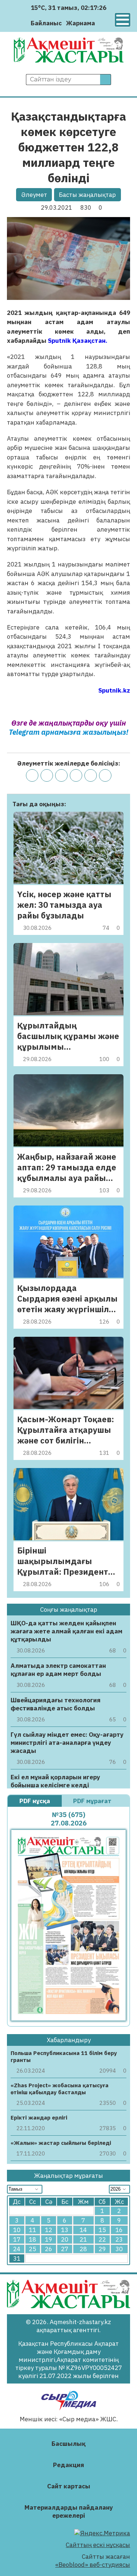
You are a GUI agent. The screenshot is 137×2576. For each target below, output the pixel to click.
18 (33, 2239)
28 (83, 2249)
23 (119, 2239)
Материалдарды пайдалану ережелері (69, 2511)
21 (83, 2239)
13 (65, 2230)
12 (49, 2230)
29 (102, 2249)
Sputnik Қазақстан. (78, 341)
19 (49, 2239)
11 (33, 2230)
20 (65, 2239)
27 (65, 2249)
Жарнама (81, 23)
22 (102, 2239)
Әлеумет (34, 195)
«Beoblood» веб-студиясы (93, 2565)
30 (119, 2249)
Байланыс (46, 23)
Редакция (68, 2465)
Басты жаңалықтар (87, 195)
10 (17, 2230)
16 (119, 2230)
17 (17, 2239)
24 (17, 2249)
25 (33, 2249)
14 (83, 2230)
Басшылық (68, 2444)
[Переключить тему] (103, 23)
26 (49, 2249)
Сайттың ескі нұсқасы (98, 2545)
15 (102, 2230)
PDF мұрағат (93, 1801)
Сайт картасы (69, 2486)
